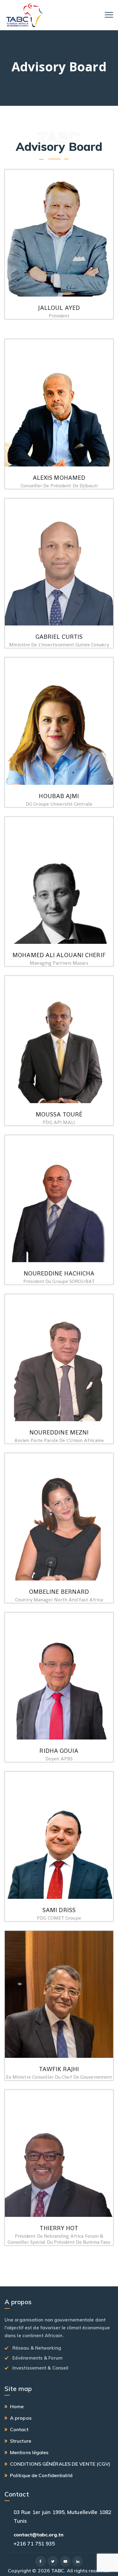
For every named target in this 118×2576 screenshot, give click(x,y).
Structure (21, 2441)
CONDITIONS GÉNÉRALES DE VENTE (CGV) (60, 2464)
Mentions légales (29, 2452)
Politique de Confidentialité (41, 2475)
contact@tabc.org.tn (39, 2535)
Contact (19, 2429)
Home (17, 2406)
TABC (58, 2571)
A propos (21, 2418)
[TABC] (25, 15)
